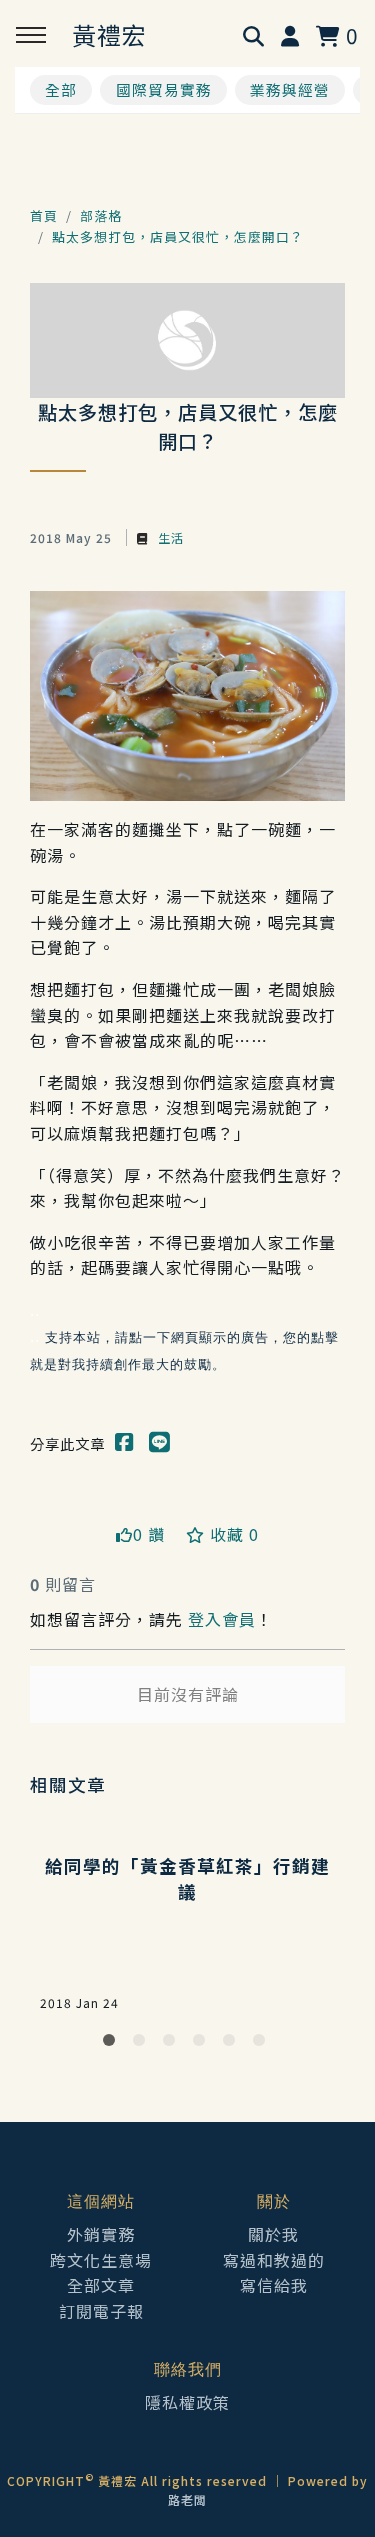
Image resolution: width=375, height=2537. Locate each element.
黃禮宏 (109, 34)
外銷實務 (101, 2234)
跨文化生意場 (101, 2260)
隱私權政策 (187, 2402)
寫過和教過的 (274, 2260)
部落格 (101, 215)
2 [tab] (143, 2044)
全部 (61, 89)
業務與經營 (290, 89)
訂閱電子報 (101, 2311)
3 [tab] (173, 2044)
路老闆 (187, 2499)
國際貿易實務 (164, 89)
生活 (169, 537)
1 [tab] (113, 2044)
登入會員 (222, 1619)
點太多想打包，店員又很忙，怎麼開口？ (178, 236)
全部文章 (101, 2285)
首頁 (44, 215)
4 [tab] (203, 2044)
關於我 (273, 2234)
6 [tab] (263, 2044)
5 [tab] (233, 2044)
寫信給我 (274, 2285)
